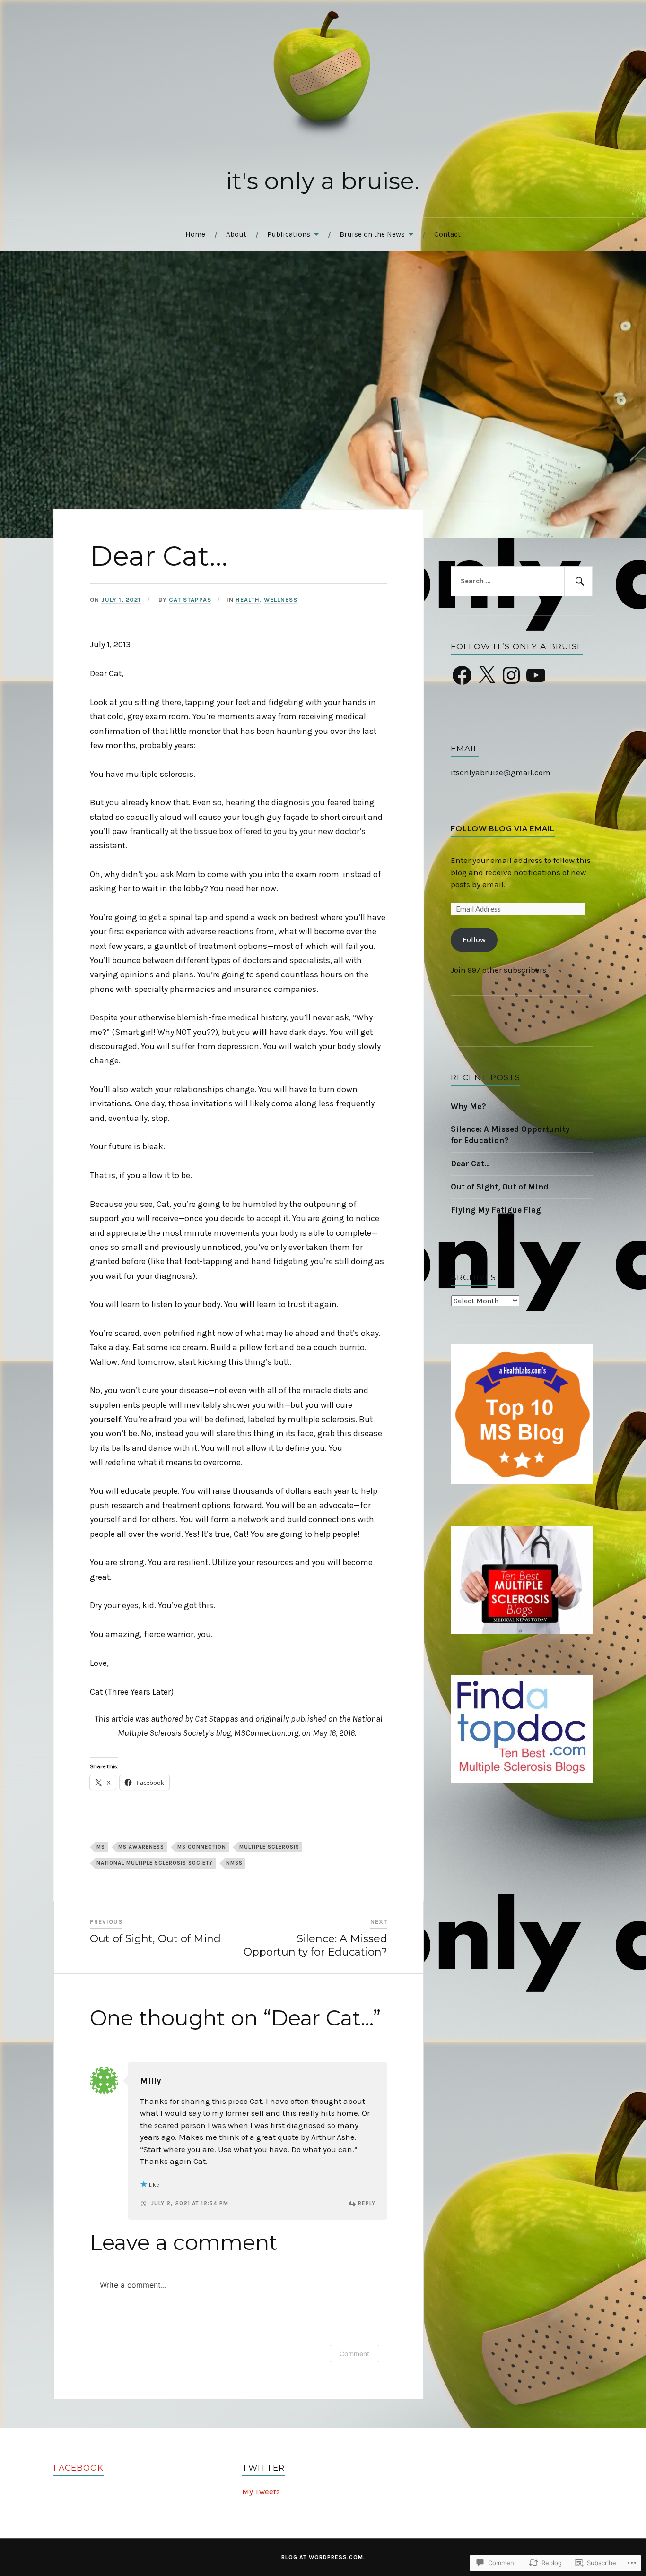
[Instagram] (511, 675)
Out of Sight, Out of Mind (500, 1187)
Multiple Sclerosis (269, 1847)
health (248, 599)
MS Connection (202, 1847)
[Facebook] (462, 675)
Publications (289, 234)
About (236, 234)
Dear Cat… (470, 1163)
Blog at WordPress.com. (323, 2557)
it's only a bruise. (323, 181)
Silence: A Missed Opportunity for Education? (510, 1135)
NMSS (234, 1863)
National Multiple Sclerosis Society (155, 1863)
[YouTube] (536, 675)
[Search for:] (522, 581)
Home (195, 234)
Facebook (79, 2468)
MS (101, 1847)
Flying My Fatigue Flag (496, 1210)
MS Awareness (141, 1847)
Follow (474, 939)
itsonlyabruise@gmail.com (501, 772)
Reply (367, 2203)
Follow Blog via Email (503, 828)
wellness (281, 599)
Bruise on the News (372, 234)
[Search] (578, 581)
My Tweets (261, 2491)
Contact (447, 234)
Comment (354, 2354)
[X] (487, 675)
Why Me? (468, 1106)
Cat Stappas (190, 599)
